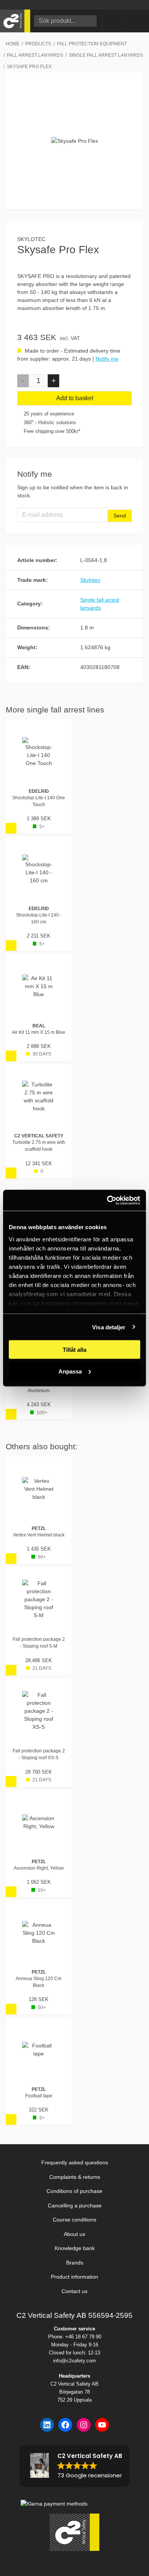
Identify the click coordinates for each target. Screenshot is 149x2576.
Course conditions (74, 2220)
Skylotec (31, 239)
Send (120, 516)
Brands (75, 2263)
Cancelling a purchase (75, 2205)
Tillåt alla (74, 1350)
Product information (74, 2277)
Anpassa (70, 1371)
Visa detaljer (109, 1327)
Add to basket (75, 398)
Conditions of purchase (74, 2191)
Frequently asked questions (75, 2162)
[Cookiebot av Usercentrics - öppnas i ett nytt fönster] (107, 1200)
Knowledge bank (75, 2248)
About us (74, 2234)
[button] (23, 381)
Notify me (107, 359)
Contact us (74, 2291)
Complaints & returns (75, 2177)
